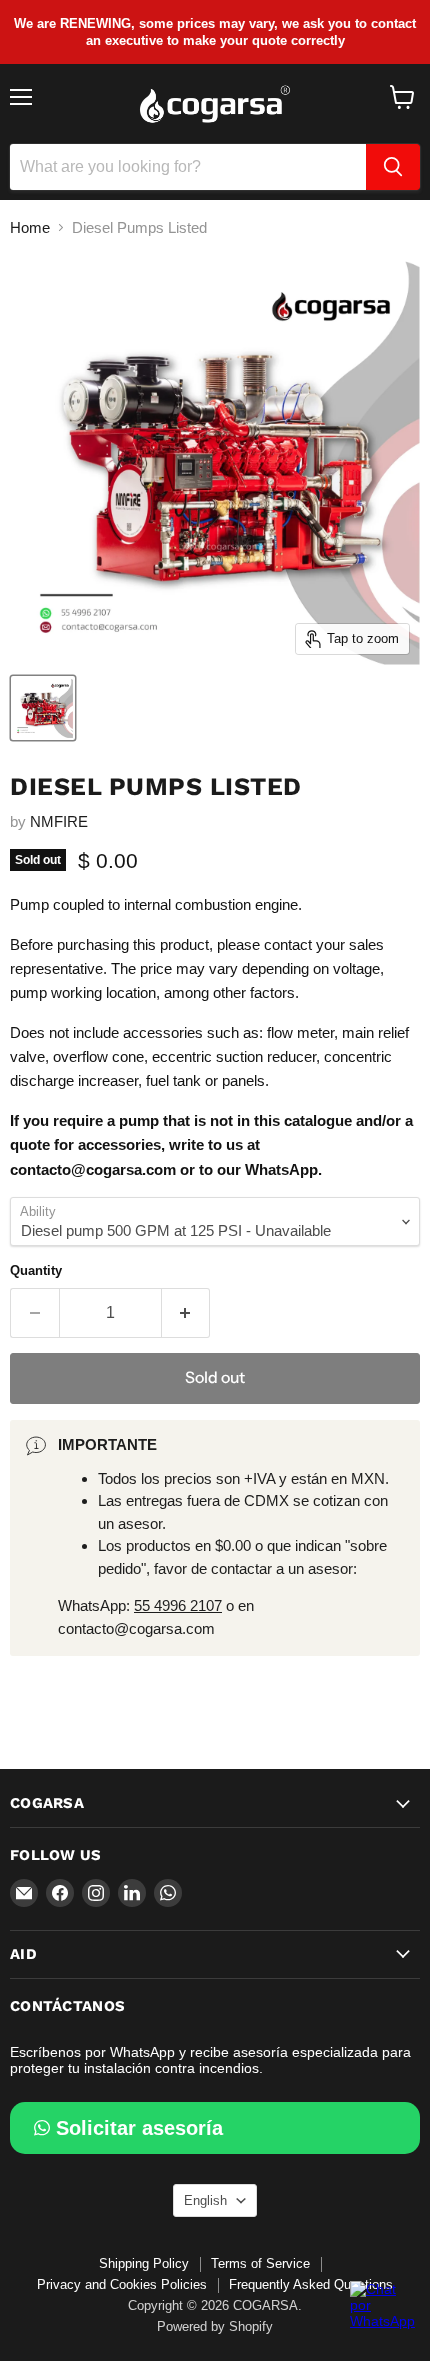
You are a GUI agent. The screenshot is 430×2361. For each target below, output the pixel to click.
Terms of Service (260, 2263)
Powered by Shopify (215, 2326)
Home (30, 227)
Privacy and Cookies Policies (122, 2284)
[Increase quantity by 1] (186, 1313)
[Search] (393, 167)
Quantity (36, 1270)
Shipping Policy (144, 2263)
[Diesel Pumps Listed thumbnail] (43, 708)
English (205, 2200)
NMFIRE (59, 821)
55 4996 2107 (178, 1605)
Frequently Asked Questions (311, 2284)
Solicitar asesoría (139, 2128)
